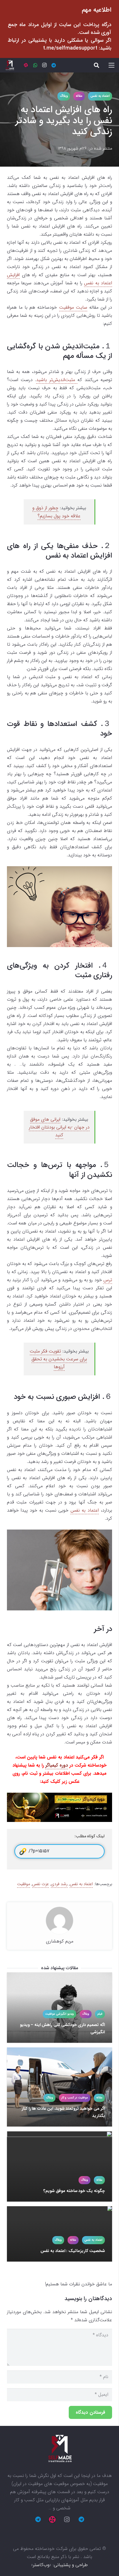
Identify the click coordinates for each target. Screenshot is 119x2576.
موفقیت (24, 1884)
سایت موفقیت (73, 307)
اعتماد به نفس (85, 1510)
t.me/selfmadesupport (70, 48)
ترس (108, 1280)
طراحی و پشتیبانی (71, 2565)
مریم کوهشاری (60, 1941)
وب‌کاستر (41, 2565)
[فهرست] (111, 65)
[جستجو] (96, 65)
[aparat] (26, 65)
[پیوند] (10, 65)
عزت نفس (40, 1884)
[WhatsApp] (35, 65)
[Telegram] (54, 65)
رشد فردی (59, 1884)
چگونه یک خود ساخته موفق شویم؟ (74, 2191)
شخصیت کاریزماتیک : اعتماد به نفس (72, 2251)
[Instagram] (44, 65)
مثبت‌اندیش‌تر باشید (57, 380)
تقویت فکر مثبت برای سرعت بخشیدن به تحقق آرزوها (58, 1359)
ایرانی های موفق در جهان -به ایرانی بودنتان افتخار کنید (59, 1127)
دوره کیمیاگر (57, 1765)
